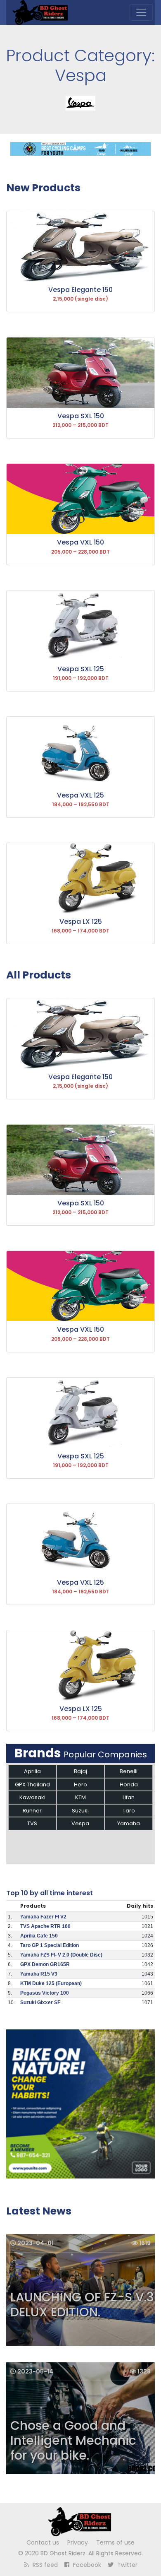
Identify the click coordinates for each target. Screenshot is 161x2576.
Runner (32, 1811)
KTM (80, 1797)
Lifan (129, 1797)
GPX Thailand (32, 1784)
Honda (129, 1784)
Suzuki (80, 1811)
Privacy (78, 2542)
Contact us (43, 2542)
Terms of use (115, 2542)
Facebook (86, 2565)
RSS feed (44, 2565)
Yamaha (129, 1823)
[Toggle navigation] (141, 12)
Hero (80, 1784)
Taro (129, 1811)
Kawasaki (32, 1797)
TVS (32, 1823)
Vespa (80, 1823)
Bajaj (80, 1771)
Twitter (127, 2565)
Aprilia (32, 1771)
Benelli (129, 1771)
